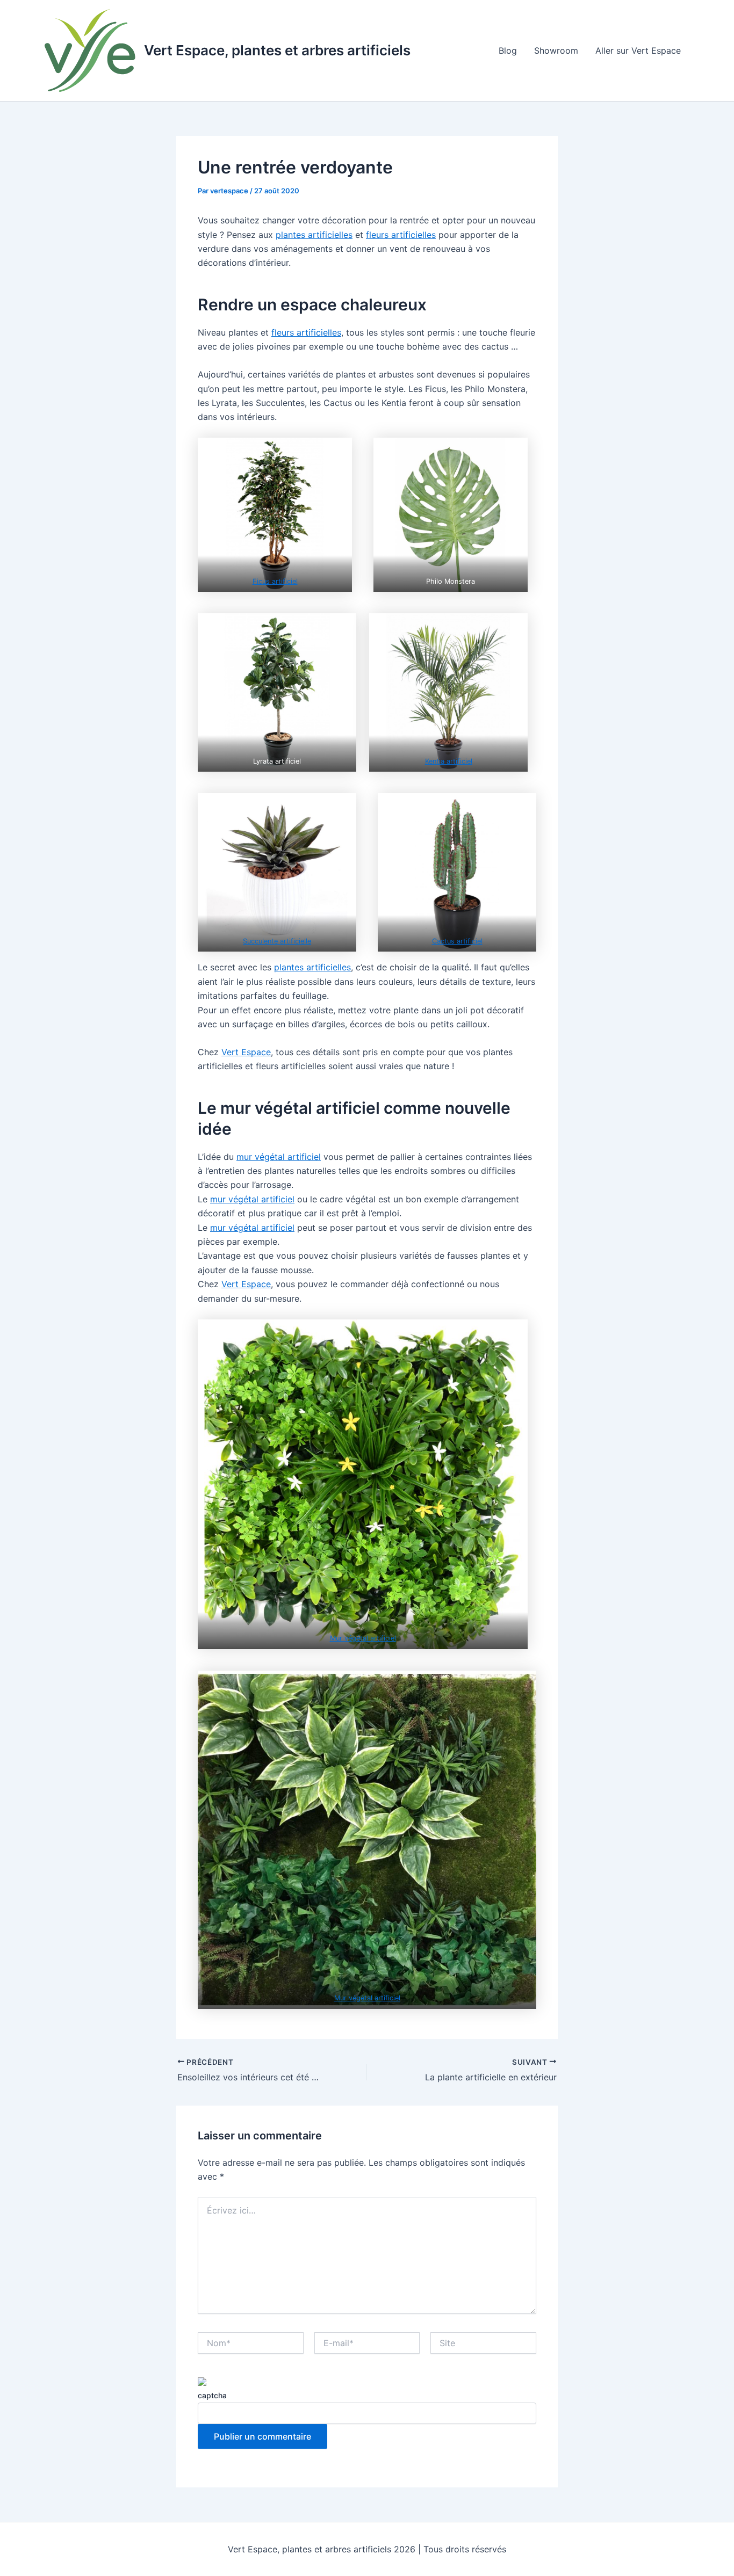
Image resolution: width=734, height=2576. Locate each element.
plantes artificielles (314, 235)
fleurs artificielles (401, 235)
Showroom (556, 50)
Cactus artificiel (457, 941)
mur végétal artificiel (279, 1157)
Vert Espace (246, 1052)
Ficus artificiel (275, 581)
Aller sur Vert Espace (638, 50)
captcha (212, 2395)
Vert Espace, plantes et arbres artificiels (277, 50)
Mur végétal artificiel (363, 1638)
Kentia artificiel (449, 761)
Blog (508, 50)
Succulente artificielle (277, 941)
